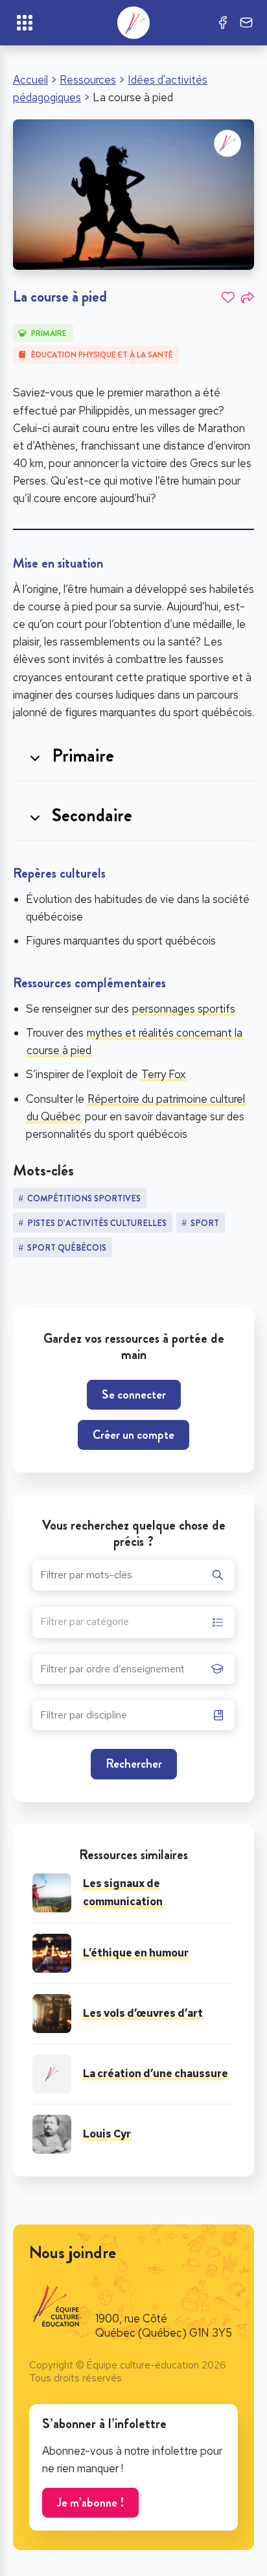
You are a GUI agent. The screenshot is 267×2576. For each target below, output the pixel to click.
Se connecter (134, 1394)
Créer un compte (133, 1435)
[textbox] (85, 1623)
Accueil (30, 80)
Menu (25, 23)
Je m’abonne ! (90, 2502)
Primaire (49, 333)
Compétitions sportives (84, 1198)
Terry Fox (163, 1074)
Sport (205, 1223)
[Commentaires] (246, 23)
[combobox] (133, 1622)
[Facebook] (223, 23)
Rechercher (134, 1763)
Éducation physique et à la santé (102, 355)
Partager (248, 298)
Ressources (88, 80)
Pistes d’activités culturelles (97, 1223)
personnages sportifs (184, 1009)
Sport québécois (67, 1248)
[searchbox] (122, 1673)
